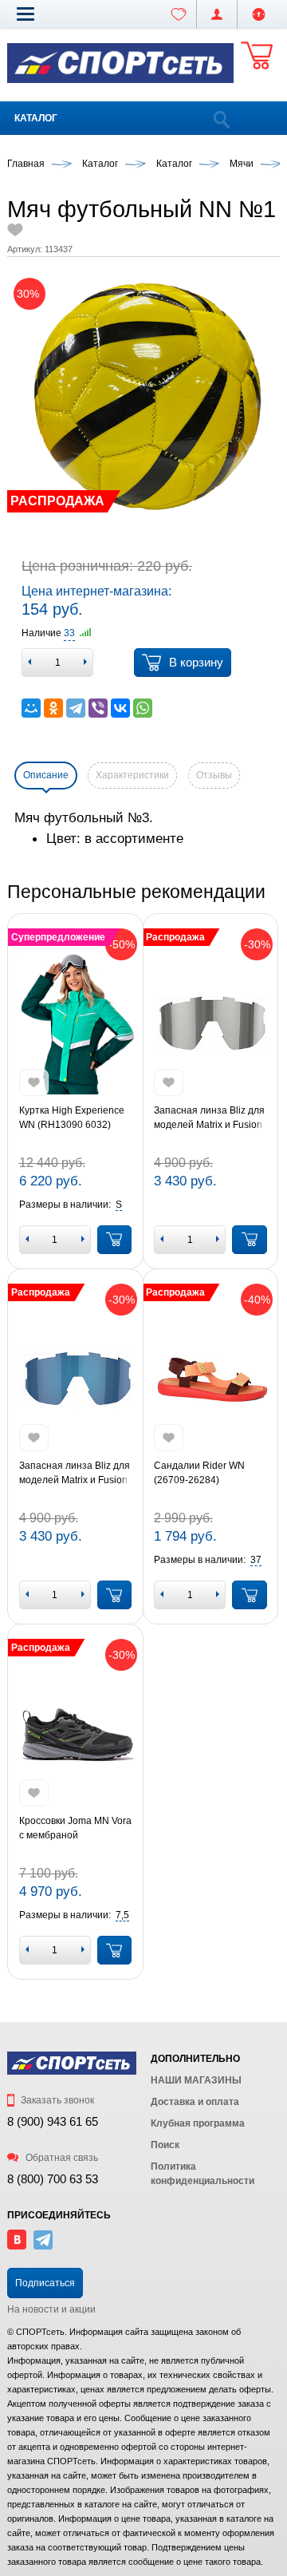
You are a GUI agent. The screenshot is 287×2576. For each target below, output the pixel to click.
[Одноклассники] (53, 708)
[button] (26, 14)
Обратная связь (61, 2158)
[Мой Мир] (31, 708)
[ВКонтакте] (120, 708)
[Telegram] (76, 708)
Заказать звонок (56, 2100)
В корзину (196, 662)
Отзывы (214, 775)
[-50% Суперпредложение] (76, 1024)
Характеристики (132, 775)
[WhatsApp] (143, 708)
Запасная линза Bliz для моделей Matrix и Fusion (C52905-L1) (209, 1118)
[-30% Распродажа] (210, 1024)
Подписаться (45, 2283)
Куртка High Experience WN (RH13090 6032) (72, 1118)
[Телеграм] (43, 2246)
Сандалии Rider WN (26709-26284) (199, 1473)
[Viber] (98, 708)
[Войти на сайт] (259, 14)
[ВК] (17, 2246)
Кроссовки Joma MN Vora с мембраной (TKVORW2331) (75, 1829)
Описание (46, 775)
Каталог (36, 118)
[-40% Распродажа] (210, 1379)
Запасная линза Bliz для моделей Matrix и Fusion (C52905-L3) (75, 1474)
